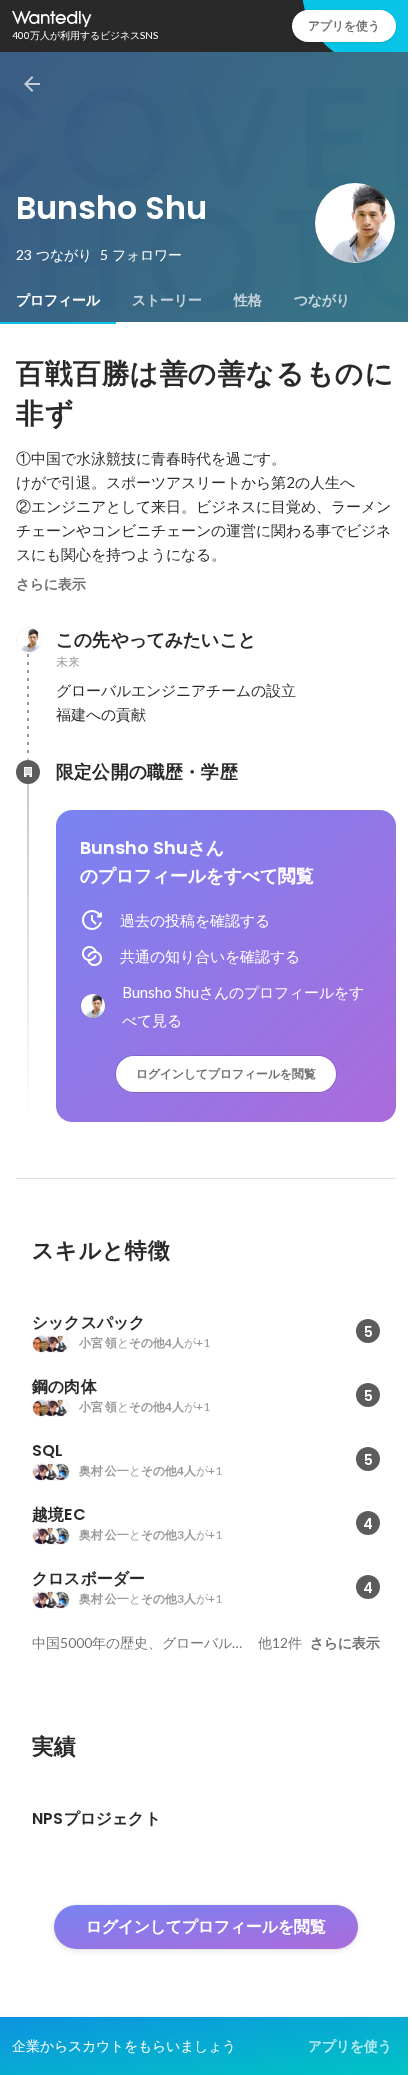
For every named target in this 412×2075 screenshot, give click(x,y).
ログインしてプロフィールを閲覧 (226, 1073)
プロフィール (58, 300)
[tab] (58, 300)
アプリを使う (344, 25)
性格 (248, 300)
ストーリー (167, 300)
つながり (322, 300)
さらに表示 (51, 584)
